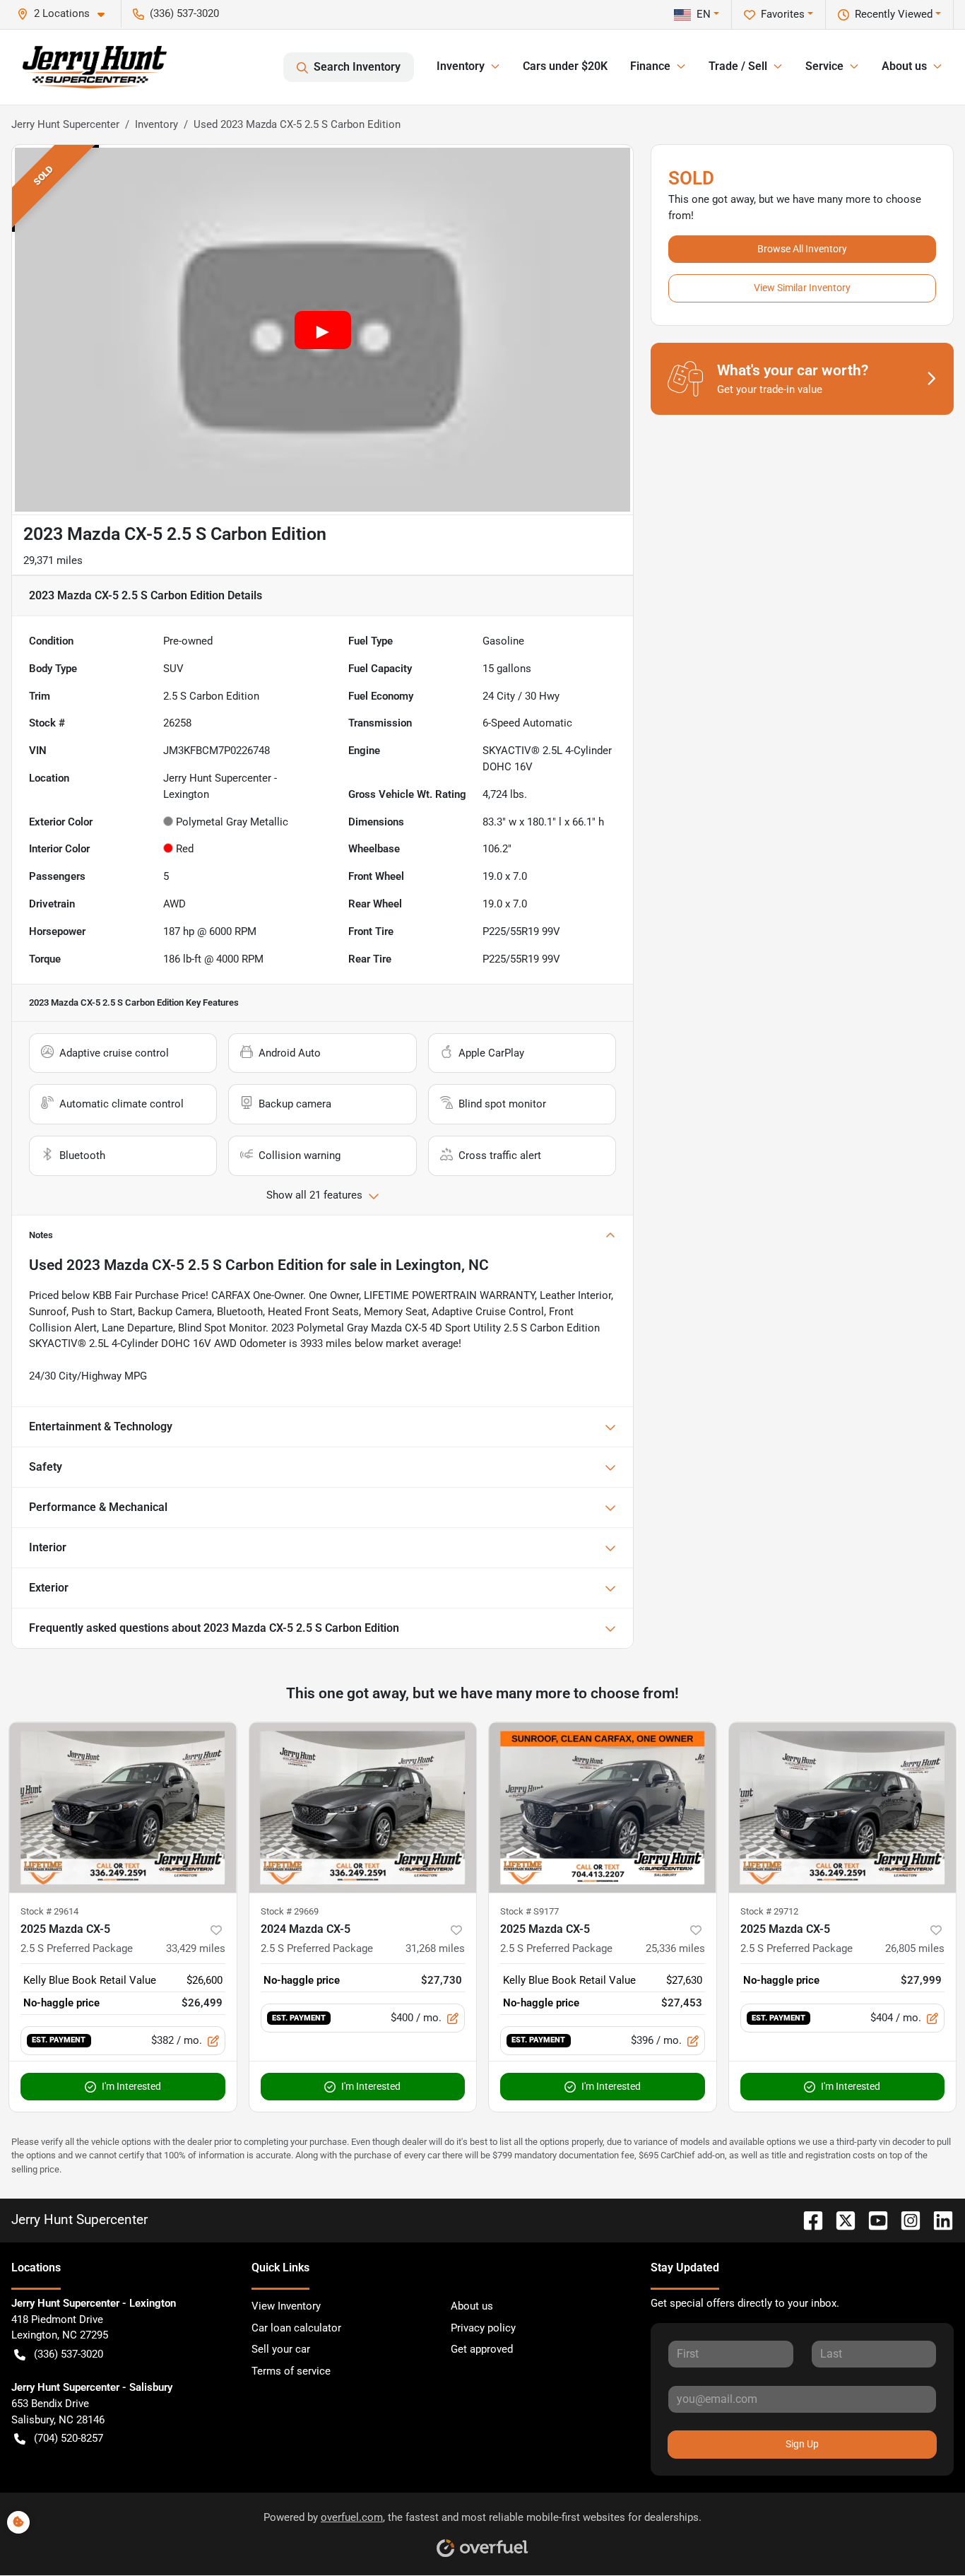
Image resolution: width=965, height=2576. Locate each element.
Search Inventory (357, 67)
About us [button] (904, 66)
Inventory (156, 124)
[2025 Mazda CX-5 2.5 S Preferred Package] (123, 1807)
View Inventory (286, 2306)
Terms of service (291, 2371)
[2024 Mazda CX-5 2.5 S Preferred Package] (363, 1807)
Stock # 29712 (769, 1911)
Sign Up (802, 2444)
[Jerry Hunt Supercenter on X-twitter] (840, 2219)
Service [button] (824, 66)
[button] (66, 14)
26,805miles (915, 1948)
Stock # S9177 (529, 1911)
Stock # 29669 (290, 1911)
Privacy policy (483, 2328)
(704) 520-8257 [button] (69, 2438)
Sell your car (281, 2349)
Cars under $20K (565, 66)
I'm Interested (131, 2086)
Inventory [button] (461, 66)
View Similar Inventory (802, 288)
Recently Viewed (894, 14)
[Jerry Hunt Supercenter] (95, 67)
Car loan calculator (296, 2328)
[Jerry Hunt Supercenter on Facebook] (807, 2219)
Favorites (783, 14)
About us (472, 2306)
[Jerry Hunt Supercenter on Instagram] (905, 2219)
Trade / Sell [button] (738, 66)
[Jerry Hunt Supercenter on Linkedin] (937, 2219)
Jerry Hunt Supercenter (65, 124)
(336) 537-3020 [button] (184, 13)
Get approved (482, 2349)
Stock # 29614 (49, 1911)
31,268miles (435, 1948)
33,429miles (196, 1948)
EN (704, 14)
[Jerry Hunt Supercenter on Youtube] (872, 2219)
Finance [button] (650, 66)
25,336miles (675, 1948)
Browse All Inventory (802, 249)
